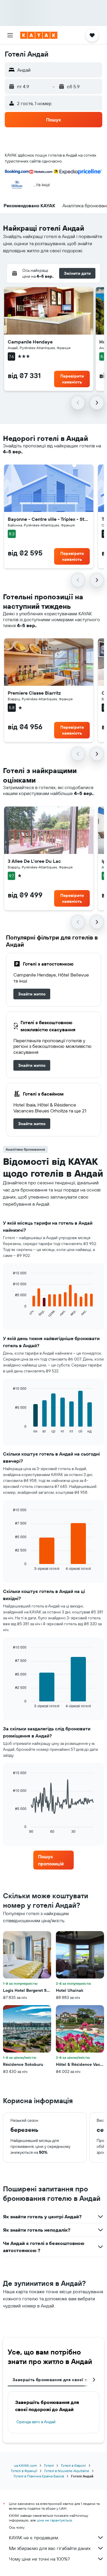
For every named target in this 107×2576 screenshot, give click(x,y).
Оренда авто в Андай (36, 2422)
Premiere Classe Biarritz (34, 693)
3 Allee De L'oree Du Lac (34, 861)
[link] (32, 994)
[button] (10, 35)
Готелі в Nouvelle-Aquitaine (67, 2471)
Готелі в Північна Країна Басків (39, 2476)
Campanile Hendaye (30, 342)
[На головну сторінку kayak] (39, 35)
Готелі (49, 2465)
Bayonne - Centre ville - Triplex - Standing (49, 519)
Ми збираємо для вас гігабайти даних (50, 2548)
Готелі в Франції (24, 2471)
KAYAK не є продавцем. (34, 2538)
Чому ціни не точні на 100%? (39, 2559)
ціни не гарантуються (54, 2520)
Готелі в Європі (73, 2465)
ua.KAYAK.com (25, 2465)
